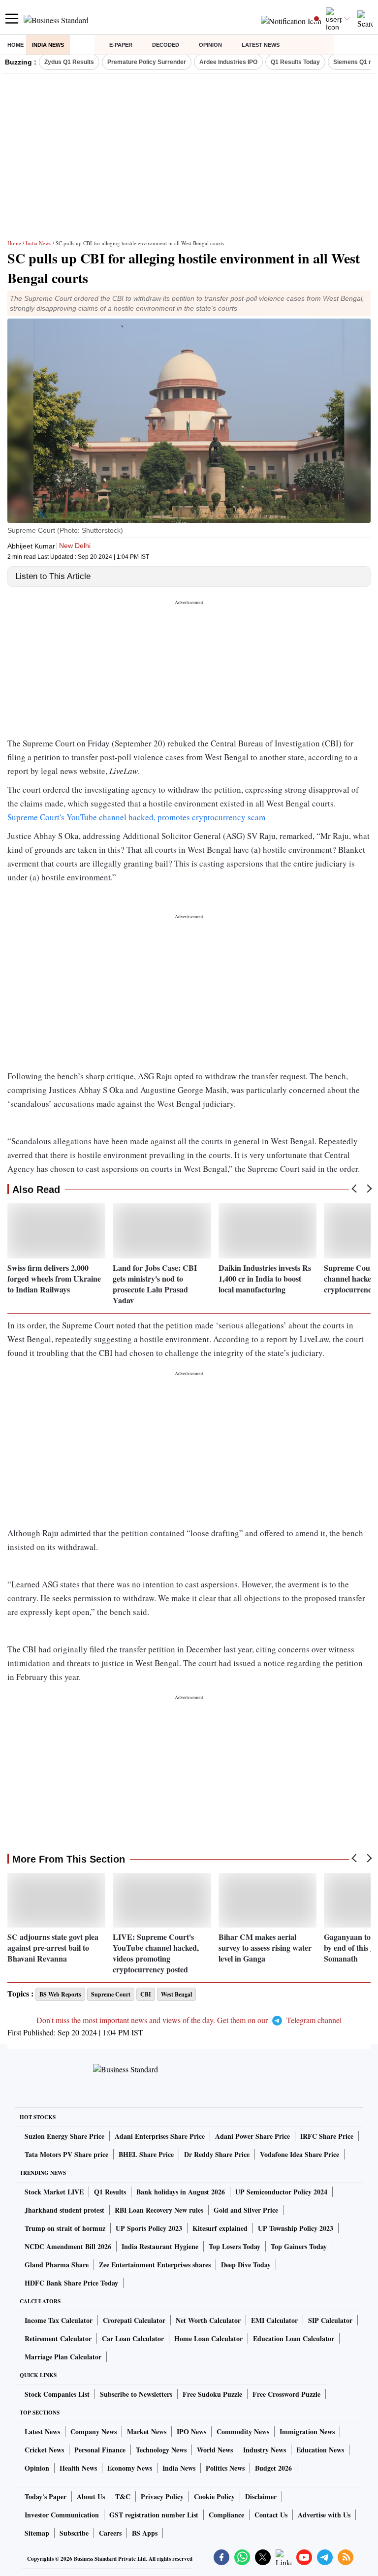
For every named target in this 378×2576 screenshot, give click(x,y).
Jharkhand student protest (64, 2210)
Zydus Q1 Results (69, 62)
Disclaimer (261, 2496)
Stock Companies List (57, 2394)
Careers (110, 2533)
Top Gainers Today (299, 2246)
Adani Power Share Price (252, 2136)
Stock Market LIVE (54, 2192)
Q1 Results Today (295, 62)
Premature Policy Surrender (147, 62)
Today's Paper (46, 2496)
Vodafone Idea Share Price (299, 2154)
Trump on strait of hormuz (65, 2228)
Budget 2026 (273, 2468)
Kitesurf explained (220, 2228)
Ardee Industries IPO (228, 62)
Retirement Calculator (58, 2338)
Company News (94, 2431)
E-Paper (121, 45)
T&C (123, 2496)
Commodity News (243, 2431)
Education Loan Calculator (294, 2338)
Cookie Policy (214, 2496)
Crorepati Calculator (134, 2320)
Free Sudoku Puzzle (212, 2394)
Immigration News (307, 2431)
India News (48, 45)
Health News (78, 2468)
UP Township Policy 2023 (296, 2228)
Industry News (265, 2450)
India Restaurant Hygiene (160, 2246)
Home (16, 45)
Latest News (261, 45)
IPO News (191, 2431)
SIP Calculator (330, 2320)
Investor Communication (62, 2515)
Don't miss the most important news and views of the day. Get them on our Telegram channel (189, 2020)
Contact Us (271, 2515)
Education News (320, 2450)
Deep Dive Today (246, 2265)
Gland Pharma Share (57, 2265)
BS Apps (145, 2533)
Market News (147, 2431)
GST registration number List (154, 2515)
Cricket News (44, 2450)
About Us (91, 2496)
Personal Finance (100, 2450)
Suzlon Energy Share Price (64, 2136)
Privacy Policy (162, 2496)
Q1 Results (110, 2192)
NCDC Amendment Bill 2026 (68, 2246)
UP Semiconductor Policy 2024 (281, 2192)
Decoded (166, 45)
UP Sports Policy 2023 (149, 2228)
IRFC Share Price (327, 2136)
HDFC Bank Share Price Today (71, 2283)
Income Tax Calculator (59, 2320)
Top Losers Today (235, 2246)
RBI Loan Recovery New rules (159, 2210)
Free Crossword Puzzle (286, 2394)
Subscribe (74, 2533)
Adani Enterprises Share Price (160, 2136)
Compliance (226, 2515)
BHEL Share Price (146, 2154)
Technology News (161, 2450)
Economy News (130, 2468)
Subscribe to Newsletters (136, 2394)
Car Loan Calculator (133, 2338)
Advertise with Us (324, 2515)
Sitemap (37, 2533)
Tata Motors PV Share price (66, 2154)
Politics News (225, 2468)
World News (215, 2450)
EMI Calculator (274, 2320)
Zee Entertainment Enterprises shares (155, 2265)
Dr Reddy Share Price (217, 2154)
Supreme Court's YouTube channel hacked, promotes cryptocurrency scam (136, 817)
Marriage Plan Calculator (63, 2357)
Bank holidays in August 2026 (181, 2192)
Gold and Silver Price (246, 2210)
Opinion (210, 45)
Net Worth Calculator (208, 2320)
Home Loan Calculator (208, 2338)
